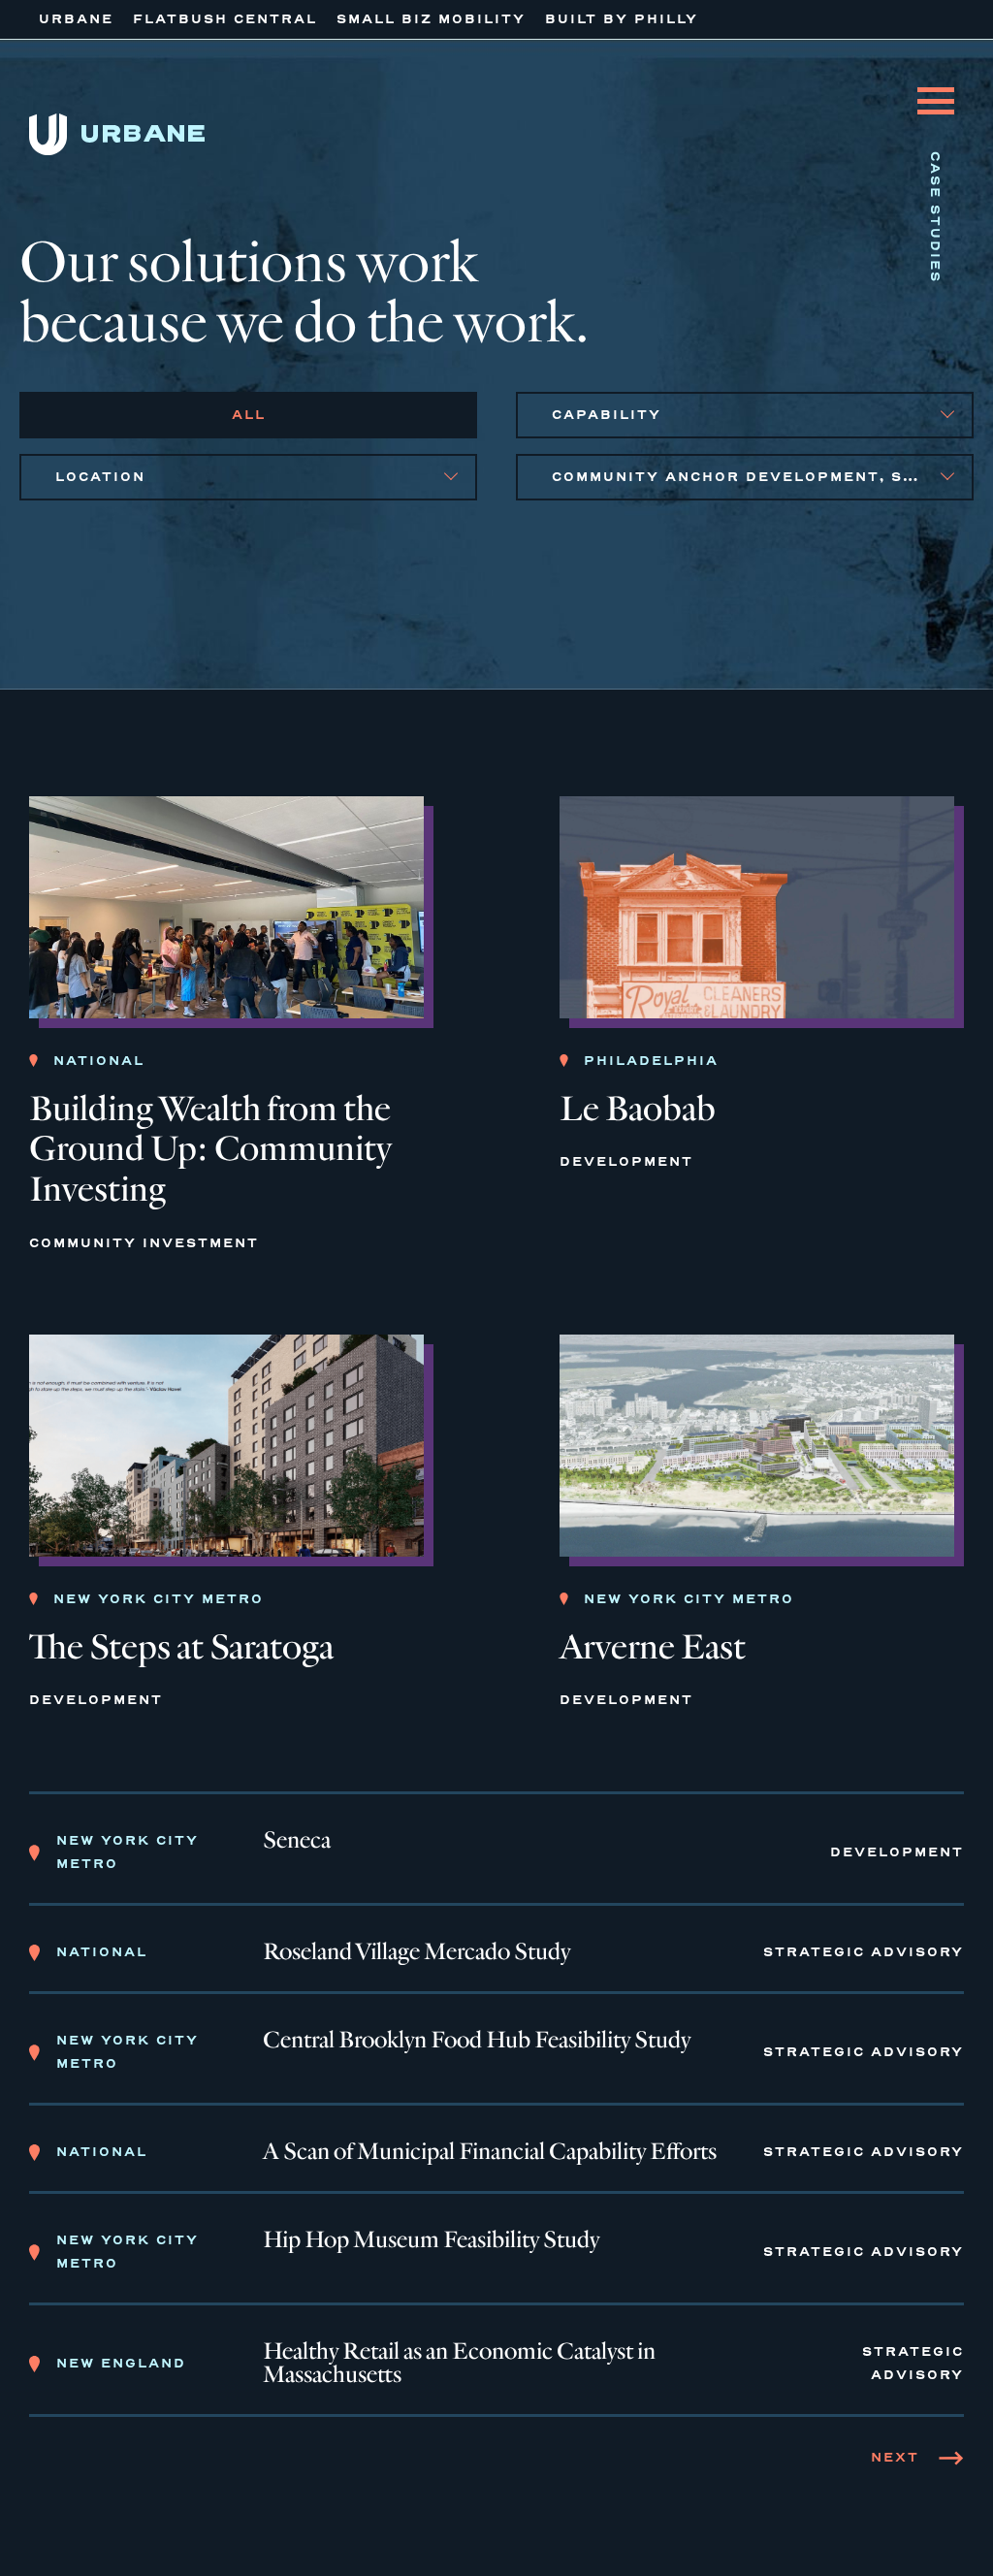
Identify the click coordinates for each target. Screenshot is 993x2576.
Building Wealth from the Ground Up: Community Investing (210, 1150)
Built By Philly (622, 19)
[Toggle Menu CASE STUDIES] (936, 86)
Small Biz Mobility (431, 19)
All (249, 415)
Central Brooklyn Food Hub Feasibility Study (477, 2041)
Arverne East (653, 1647)
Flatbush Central (225, 19)
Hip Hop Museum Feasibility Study (431, 2240)
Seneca (297, 1841)
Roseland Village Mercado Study (416, 1952)
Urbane (76, 19)
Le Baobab (638, 1109)
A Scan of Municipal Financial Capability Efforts (490, 2152)
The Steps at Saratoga (181, 1647)
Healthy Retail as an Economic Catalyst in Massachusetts (459, 2364)
